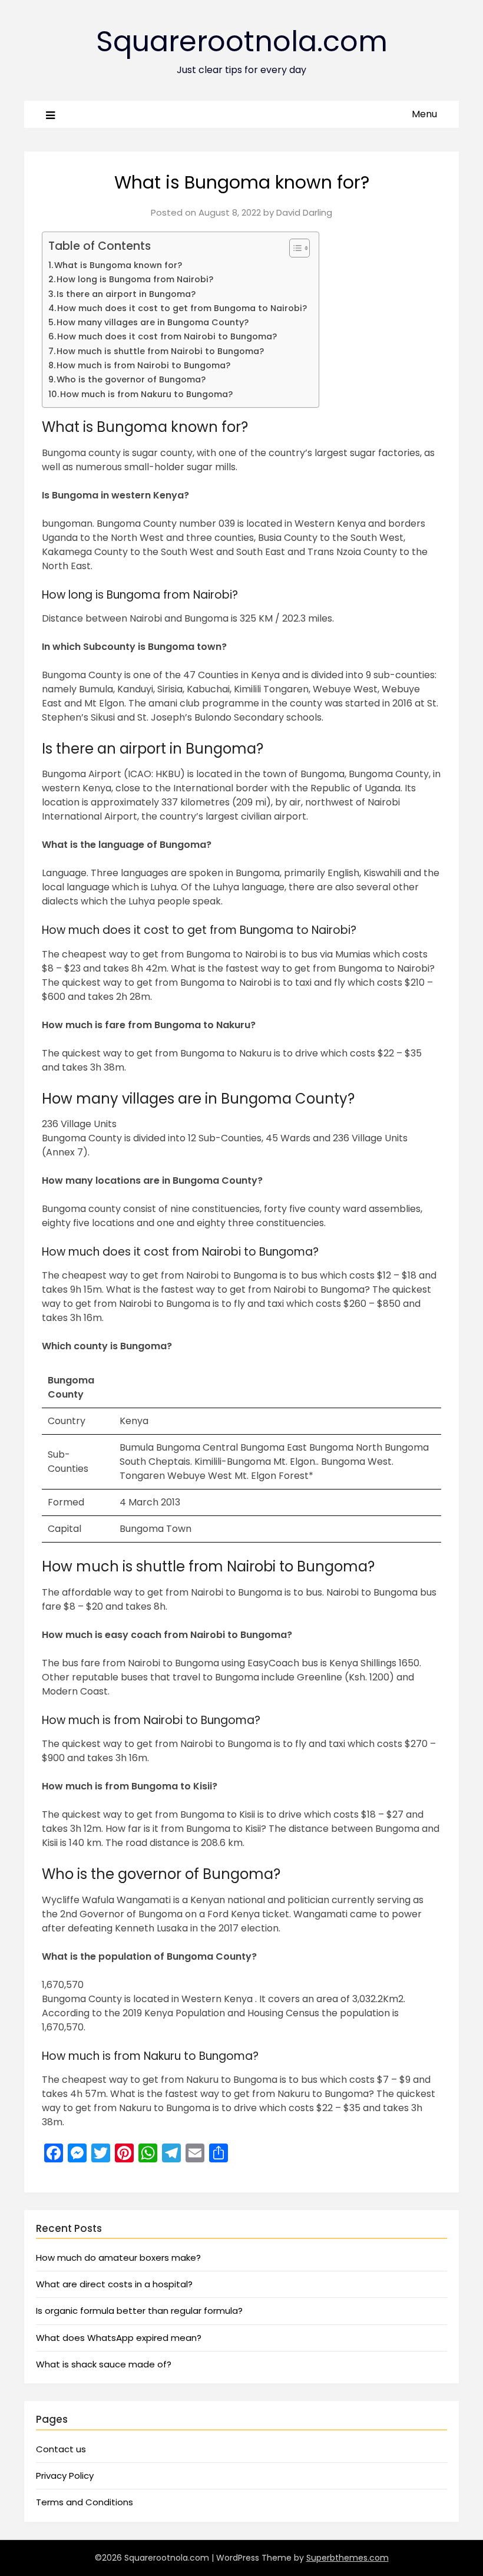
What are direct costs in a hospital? (114, 2284)
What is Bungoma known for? (118, 265)
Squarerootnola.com (242, 42)
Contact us (61, 2449)
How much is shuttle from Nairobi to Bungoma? (160, 351)
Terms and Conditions (85, 2502)
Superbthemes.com (348, 2558)
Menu (424, 114)
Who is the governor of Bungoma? (131, 379)
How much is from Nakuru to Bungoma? (146, 394)
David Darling (304, 212)
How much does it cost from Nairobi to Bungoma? (167, 336)
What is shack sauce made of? (104, 2364)
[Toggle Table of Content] (294, 248)
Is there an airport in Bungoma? (126, 294)
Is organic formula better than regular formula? (139, 2311)
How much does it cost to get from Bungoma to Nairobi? (182, 308)
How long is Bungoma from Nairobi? (135, 279)
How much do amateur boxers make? (118, 2258)
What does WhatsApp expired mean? (119, 2338)
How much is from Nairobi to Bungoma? (143, 365)
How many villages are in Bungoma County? (153, 322)
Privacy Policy (65, 2476)
